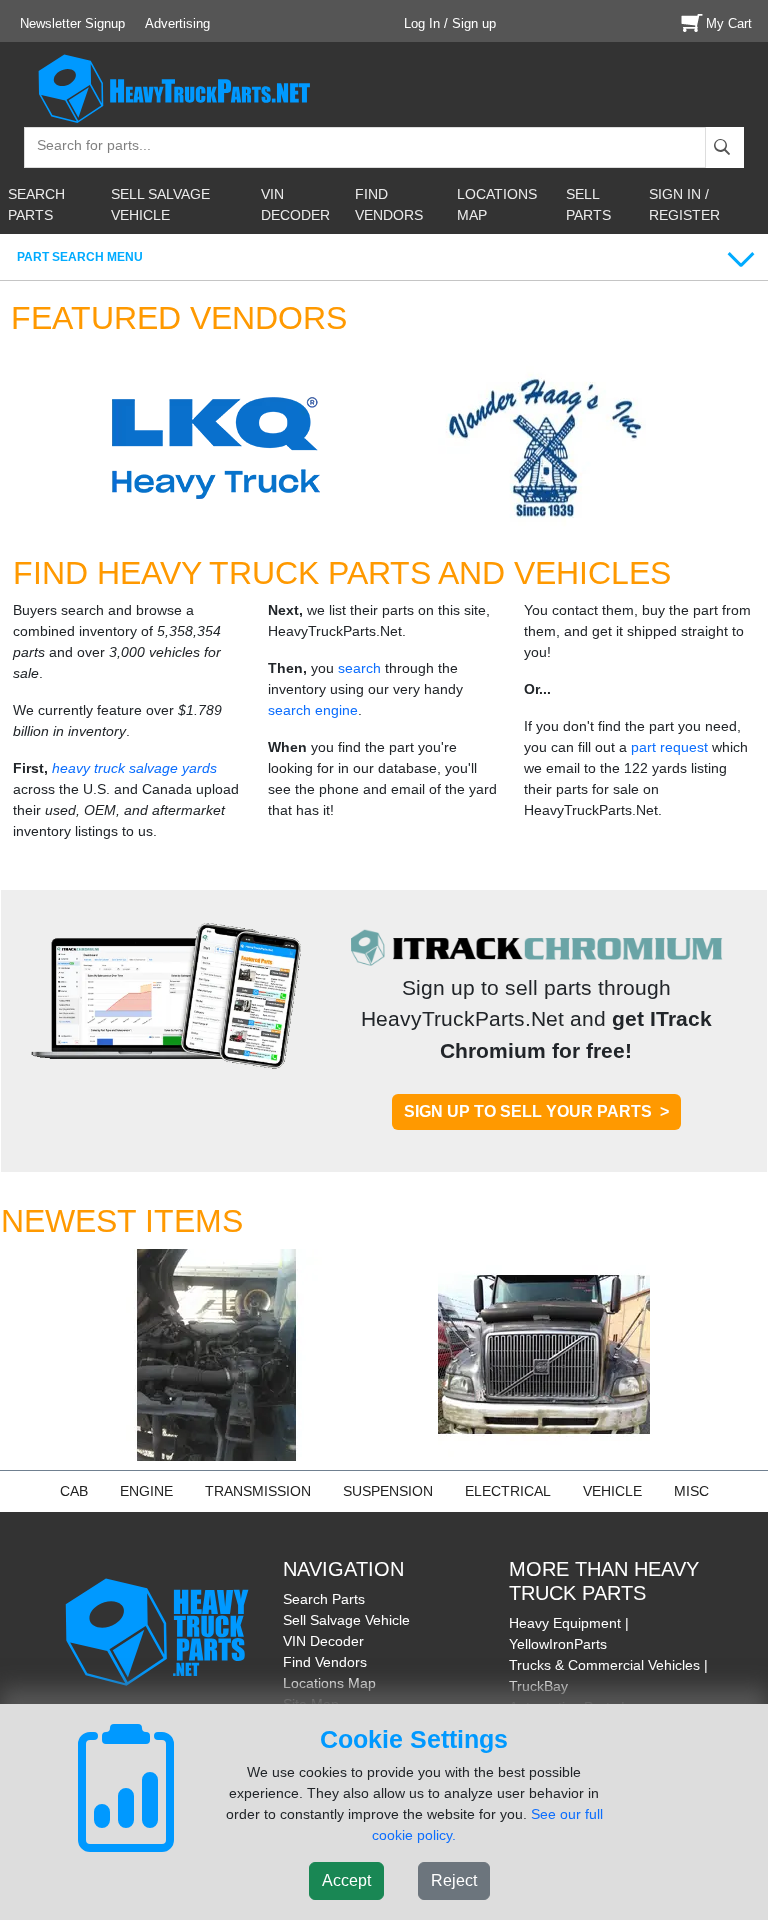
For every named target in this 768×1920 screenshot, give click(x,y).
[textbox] (85, 147)
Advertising (177, 23)
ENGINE (146, 1491)
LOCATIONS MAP (497, 204)
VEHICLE (612, 1491)
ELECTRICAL (508, 1491)
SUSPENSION (388, 1491)
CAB (74, 1491)
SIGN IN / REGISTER (684, 204)
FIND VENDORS (389, 204)
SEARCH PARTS (36, 204)
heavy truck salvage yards (134, 768)
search (359, 668)
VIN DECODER (295, 204)
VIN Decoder (323, 1641)
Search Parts (324, 1599)
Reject (454, 1880)
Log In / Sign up (450, 23)
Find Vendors (325, 1662)
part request (669, 747)
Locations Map (329, 1683)
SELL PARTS (588, 204)
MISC (691, 1491)
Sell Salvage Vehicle (346, 1620)
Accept (346, 1880)
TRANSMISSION (258, 1491)
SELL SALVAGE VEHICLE (160, 204)
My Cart (729, 23)
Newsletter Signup (72, 23)
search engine (313, 710)
